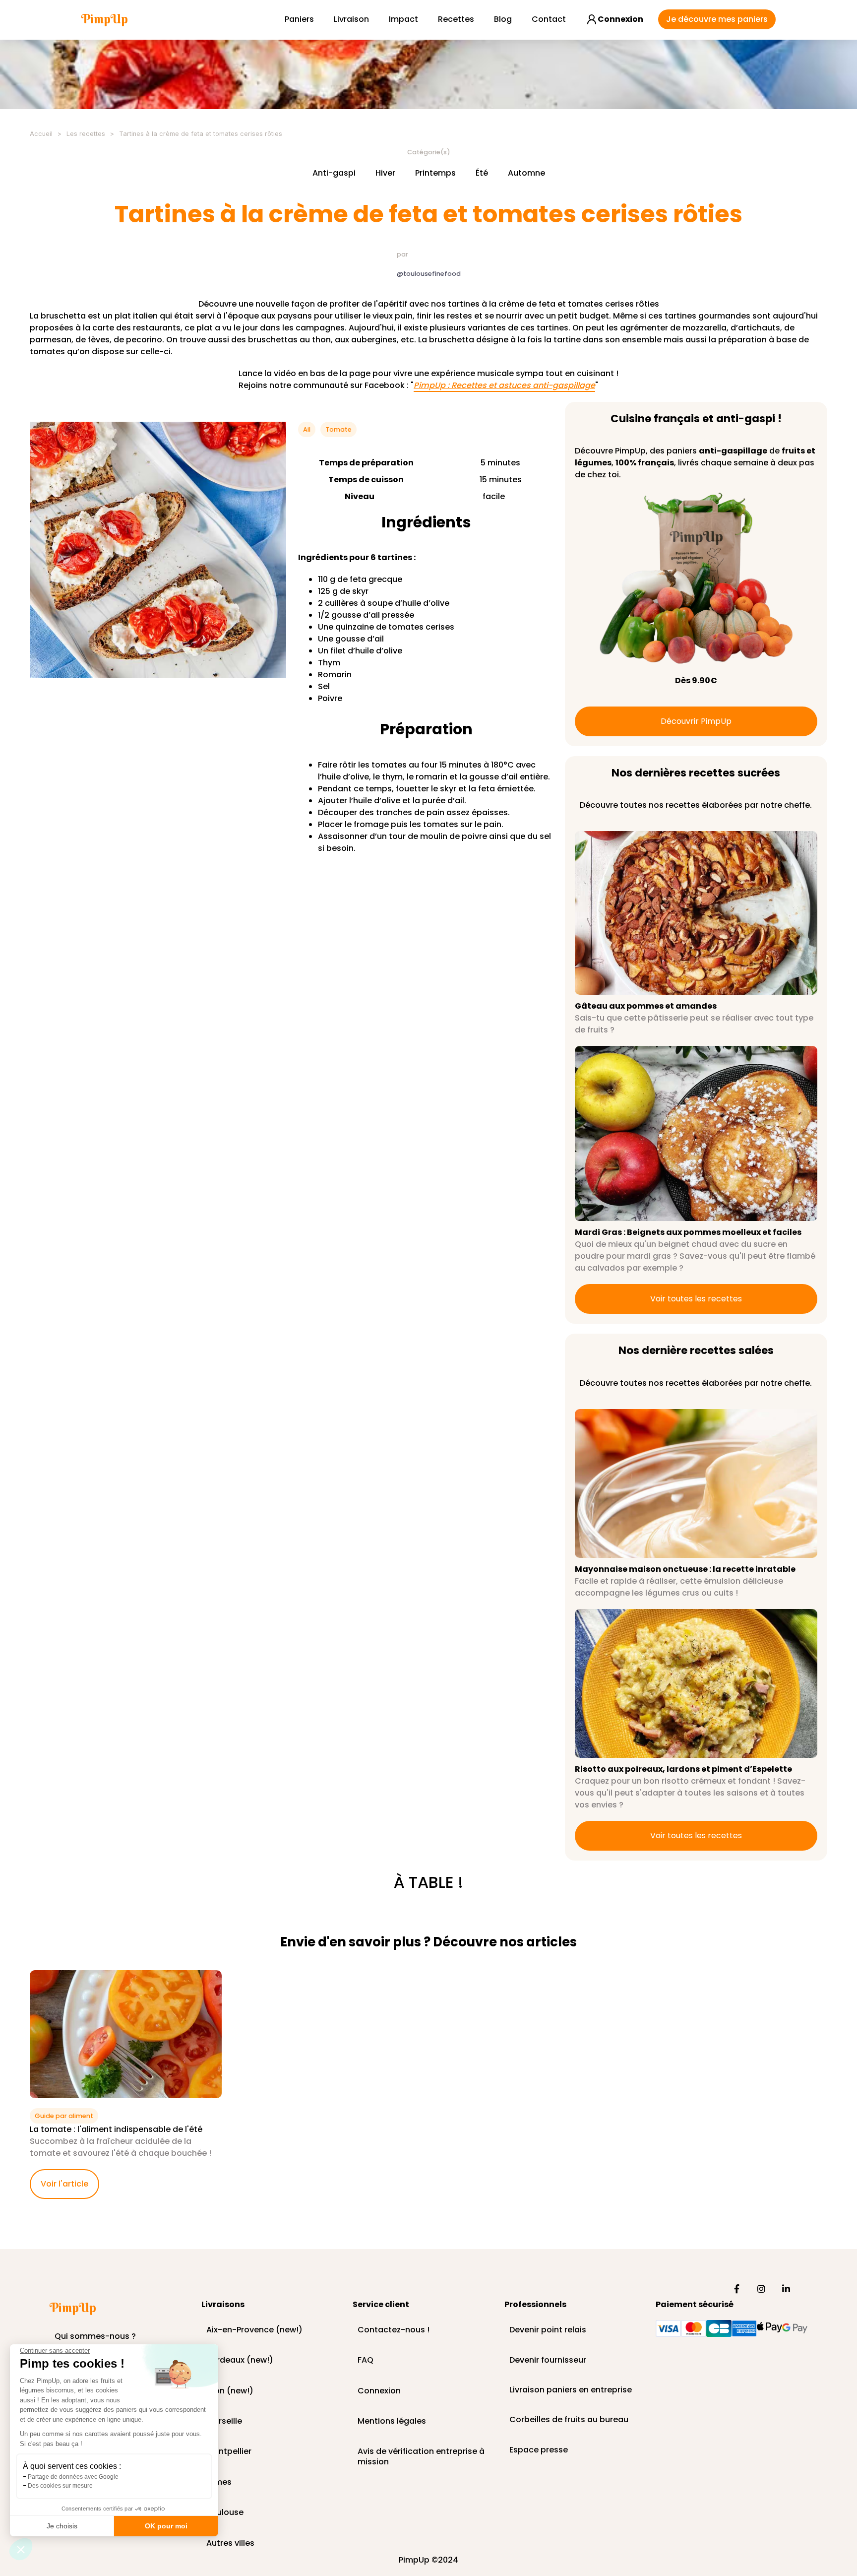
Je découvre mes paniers (717, 19)
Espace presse (539, 2450)
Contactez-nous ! (394, 2330)
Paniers (299, 19)
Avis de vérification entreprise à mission (421, 2452)
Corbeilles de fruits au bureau (569, 2420)
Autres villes (230, 2544)
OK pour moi (166, 2526)
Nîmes (219, 2482)
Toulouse (225, 2513)
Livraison (351, 19)
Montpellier (229, 2452)
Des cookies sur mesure (60, 2486)
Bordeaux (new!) (240, 2360)
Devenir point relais (548, 2330)
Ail (307, 429)
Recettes (456, 19)
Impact (403, 19)
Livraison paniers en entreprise (571, 2390)
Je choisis (62, 2526)
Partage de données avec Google (73, 2477)
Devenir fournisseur (548, 2360)
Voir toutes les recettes (696, 1299)
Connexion (379, 2391)
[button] (21, 2549)
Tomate (338, 429)
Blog (503, 19)
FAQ (366, 2360)
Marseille (224, 2421)
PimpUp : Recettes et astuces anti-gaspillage (504, 386)
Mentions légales (392, 2421)
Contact (549, 19)
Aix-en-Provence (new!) (254, 2330)
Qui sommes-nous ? (95, 2337)
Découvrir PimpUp (696, 721)
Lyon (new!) (230, 2391)
